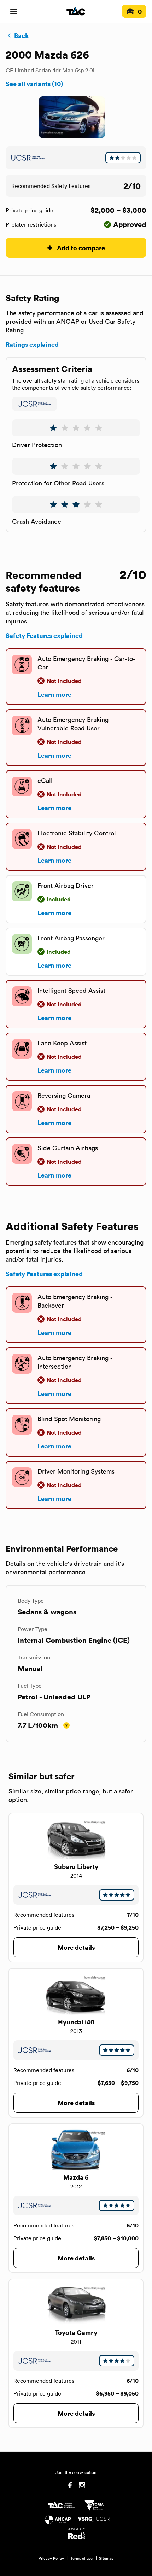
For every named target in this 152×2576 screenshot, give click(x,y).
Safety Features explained (44, 635)
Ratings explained (32, 344)
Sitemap (106, 2558)
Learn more (54, 694)
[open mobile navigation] (14, 11)
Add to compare (81, 248)
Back (21, 35)
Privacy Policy (51, 2558)
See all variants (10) (34, 84)
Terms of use (81, 2558)
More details (76, 1947)
